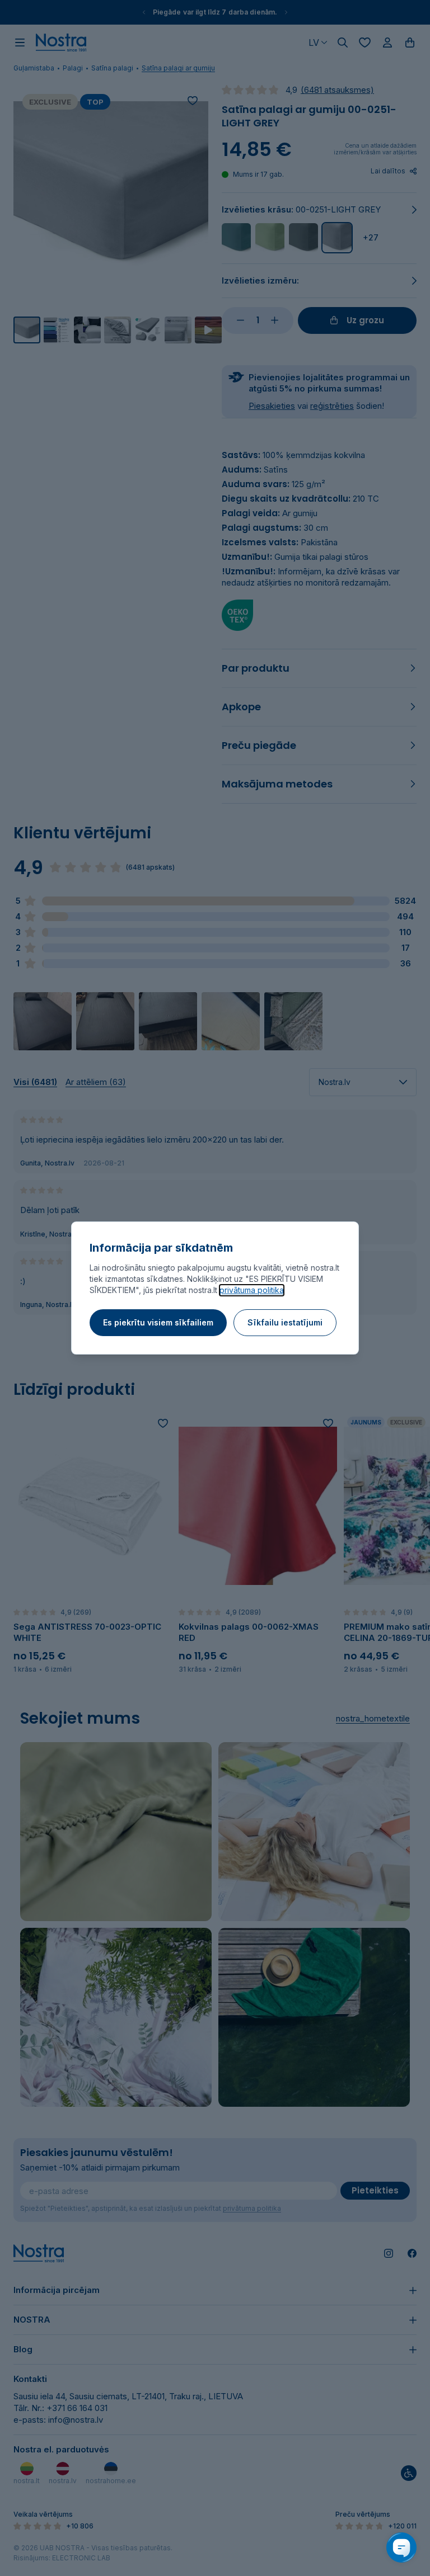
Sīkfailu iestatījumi (285, 1322)
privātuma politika (252, 1290)
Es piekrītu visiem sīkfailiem (158, 1322)
